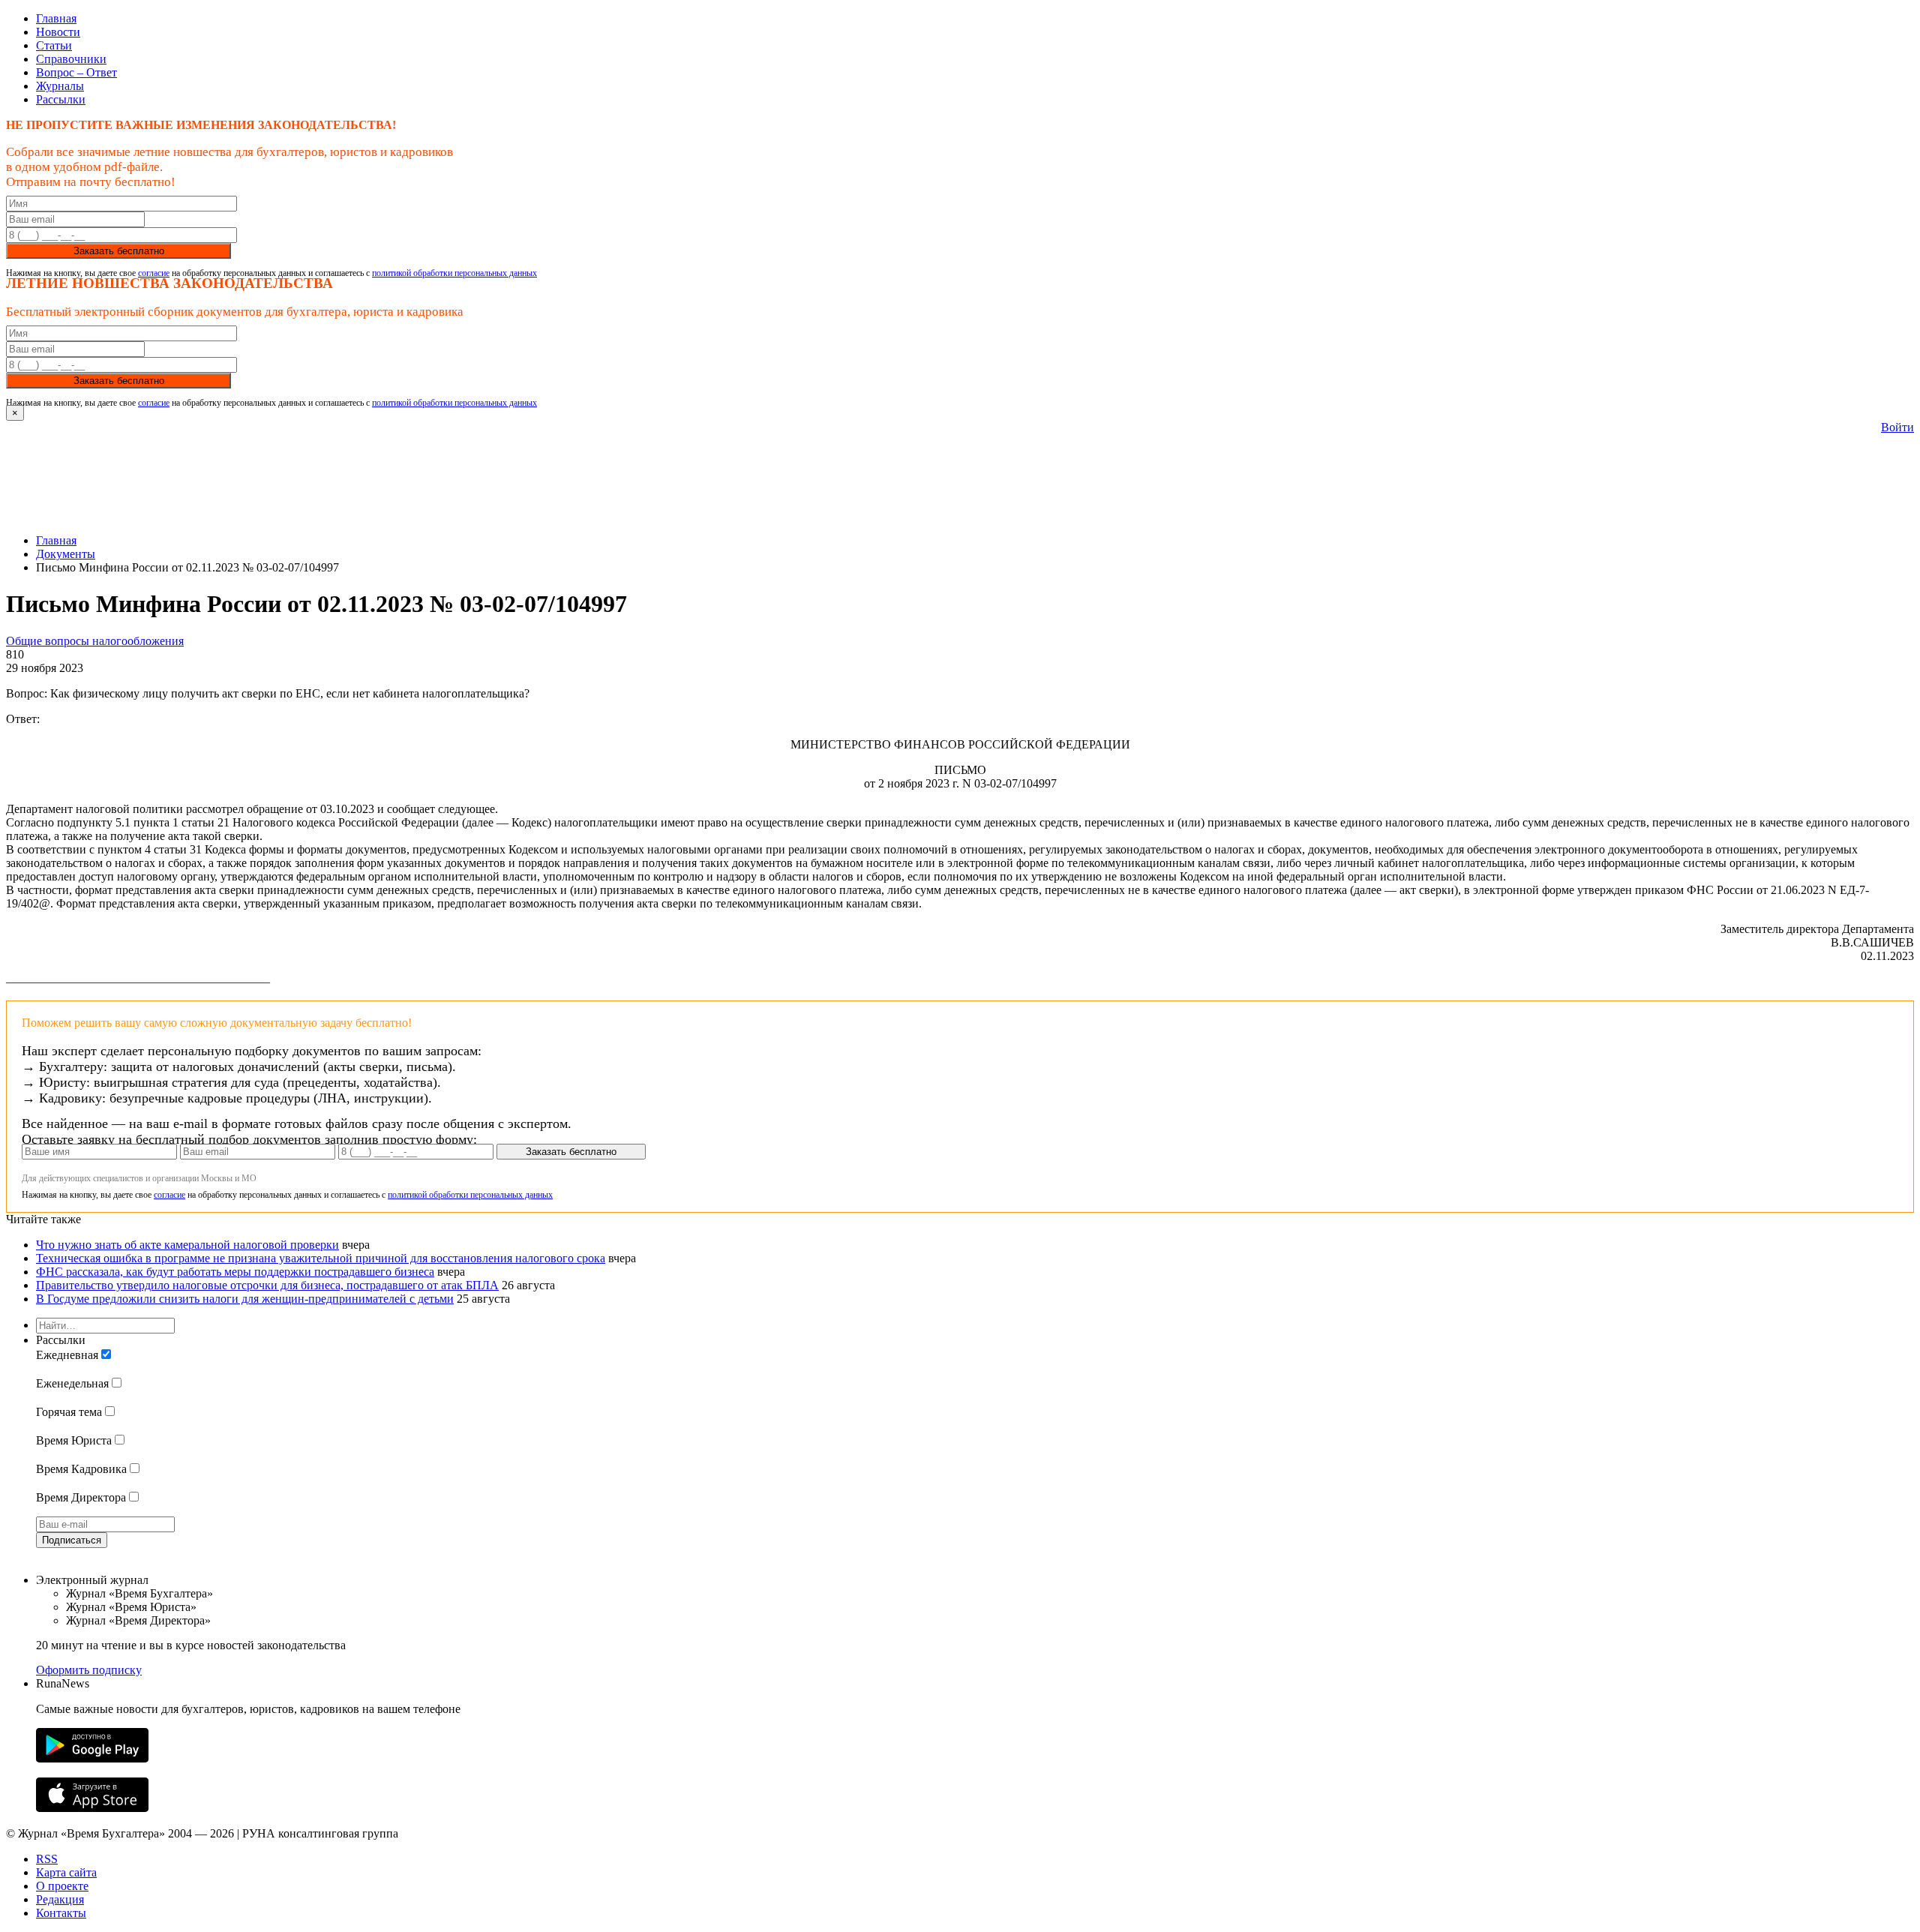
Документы (66, 554)
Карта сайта (66, 1872)
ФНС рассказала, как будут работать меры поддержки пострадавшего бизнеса (235, 1272)
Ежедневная (67, 1355)
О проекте (62, 1886)
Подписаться (72, 1540)
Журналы (60, 86)
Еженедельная (72, 1383)
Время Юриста (74, 1440)
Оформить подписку (89, 1670)
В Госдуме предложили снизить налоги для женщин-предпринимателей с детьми (245, 1299)
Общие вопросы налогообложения (95, 641)
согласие (154, 273)
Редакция (60, 1899)
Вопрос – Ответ (76, 72)
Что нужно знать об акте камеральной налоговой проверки (187, 1245)
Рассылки (61, 99)
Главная (56, 18)
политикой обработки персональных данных (454, 273)
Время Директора (81, 1497)
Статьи (54, 45)
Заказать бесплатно (119, 251)
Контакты (61, 1913)
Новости (58, 32)
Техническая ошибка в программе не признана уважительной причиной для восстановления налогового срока (321, 1258)
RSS (47, 1859)
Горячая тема (69, 1412)
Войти (1897, 427)
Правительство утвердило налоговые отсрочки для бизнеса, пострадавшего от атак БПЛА (267, 1285)
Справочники (71, 59)
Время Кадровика (81, 1469)
